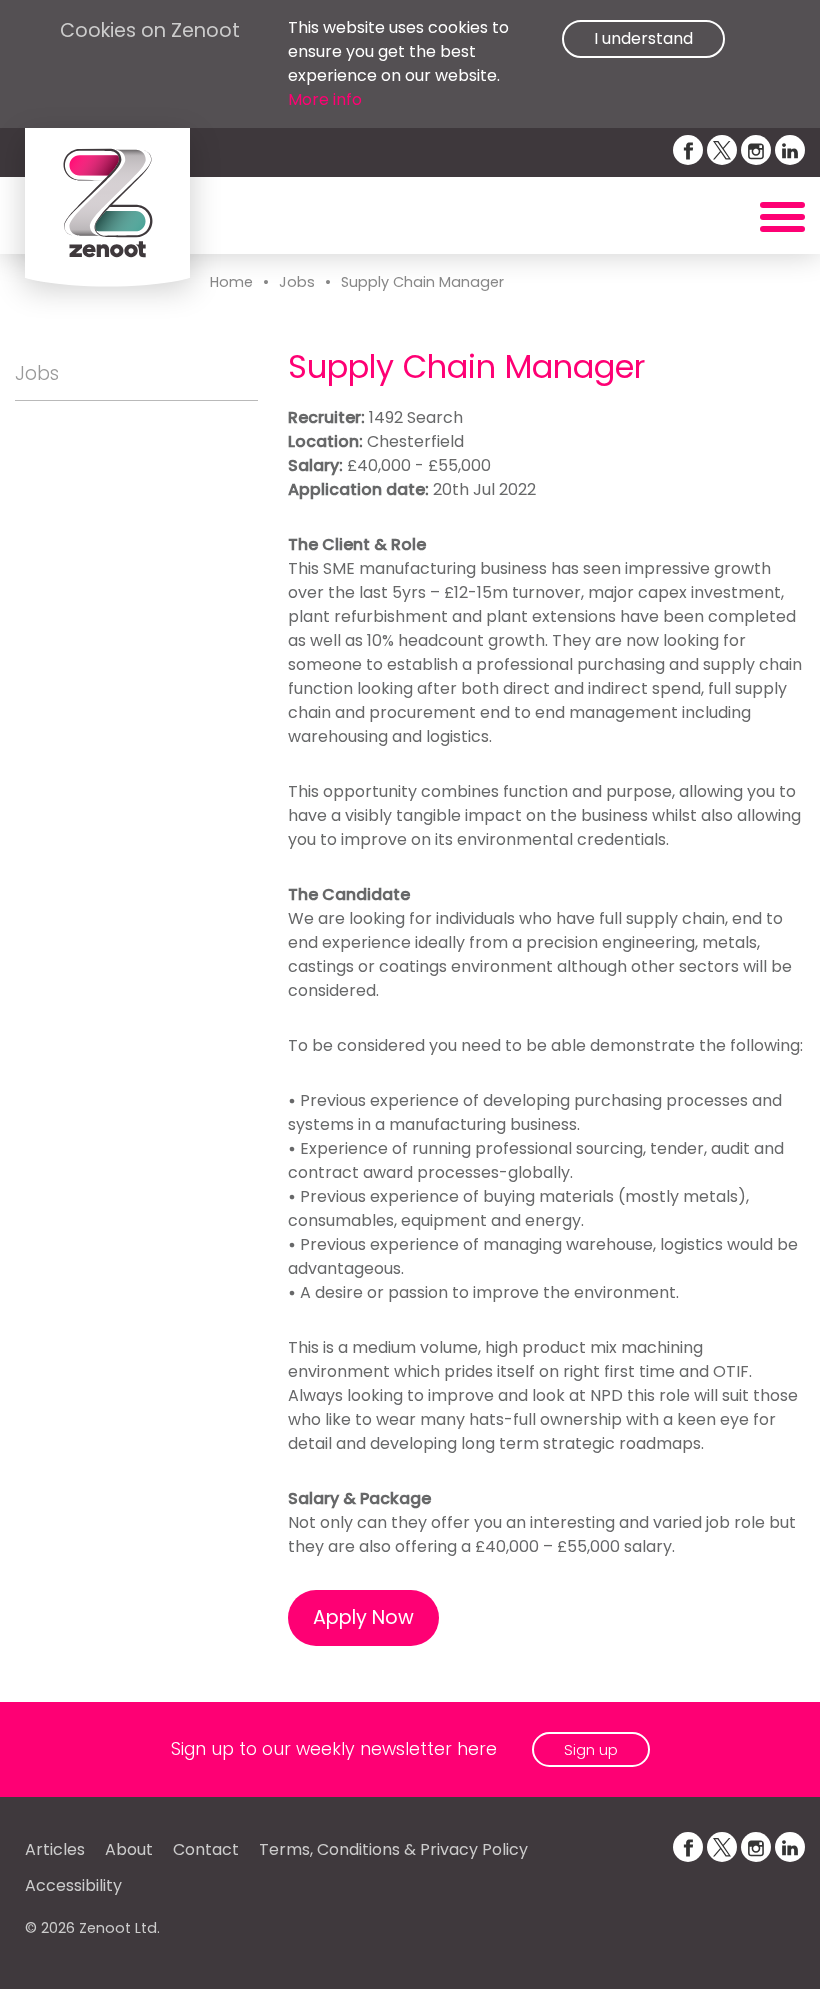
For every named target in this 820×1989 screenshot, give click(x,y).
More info (325, 99)
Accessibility (73, 1885)
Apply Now (363, 1617)
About (129, 1849)
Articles (55, 1849)
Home (231, 282)
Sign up (591, 1749)
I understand (643, 38)
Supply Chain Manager (422, 282)
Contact (206, 1849)
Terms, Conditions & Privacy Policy (393, 1849)
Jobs (297, 282)
